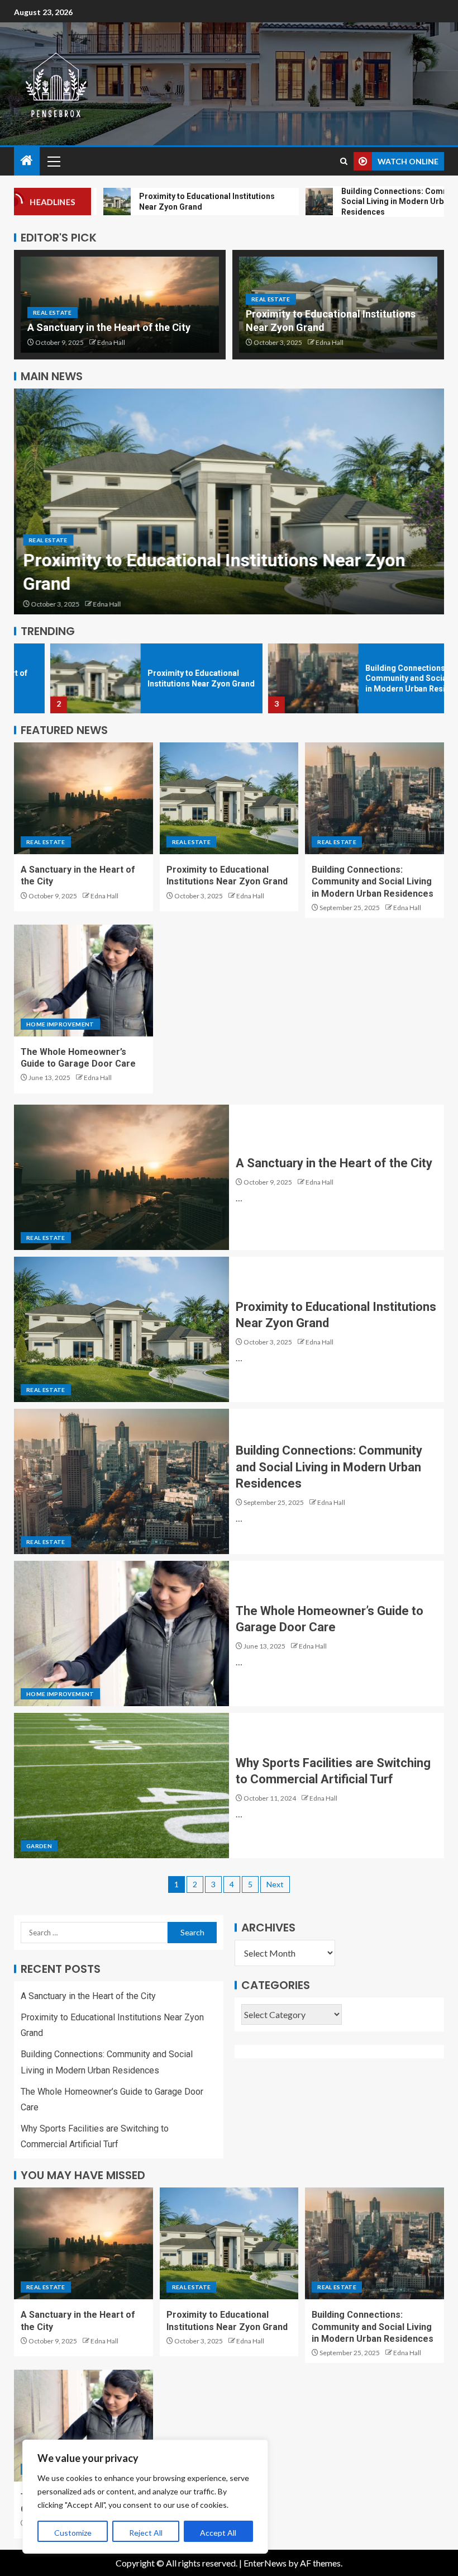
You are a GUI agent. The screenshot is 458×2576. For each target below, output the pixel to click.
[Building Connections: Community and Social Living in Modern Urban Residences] (277, 678)
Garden (39, 1846)
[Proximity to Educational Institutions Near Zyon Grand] (229, 501)
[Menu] (53, 161)
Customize (73, 2533)
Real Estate (53, 312)
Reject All (146, 2533)
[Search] (344, 161)
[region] (145, 2497)
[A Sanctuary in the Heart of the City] (84, 798)
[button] (53, 161)
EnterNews (265, 2563)
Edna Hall (111, 342)
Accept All (218, 2533)
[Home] (27, 161)
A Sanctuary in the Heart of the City (109, 327)
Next (275, 1884)
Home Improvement (60, 1024)
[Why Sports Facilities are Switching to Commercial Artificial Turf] (121, 1786)
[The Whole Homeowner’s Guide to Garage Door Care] (84, 981)
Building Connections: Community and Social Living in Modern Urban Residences (383, 678)
